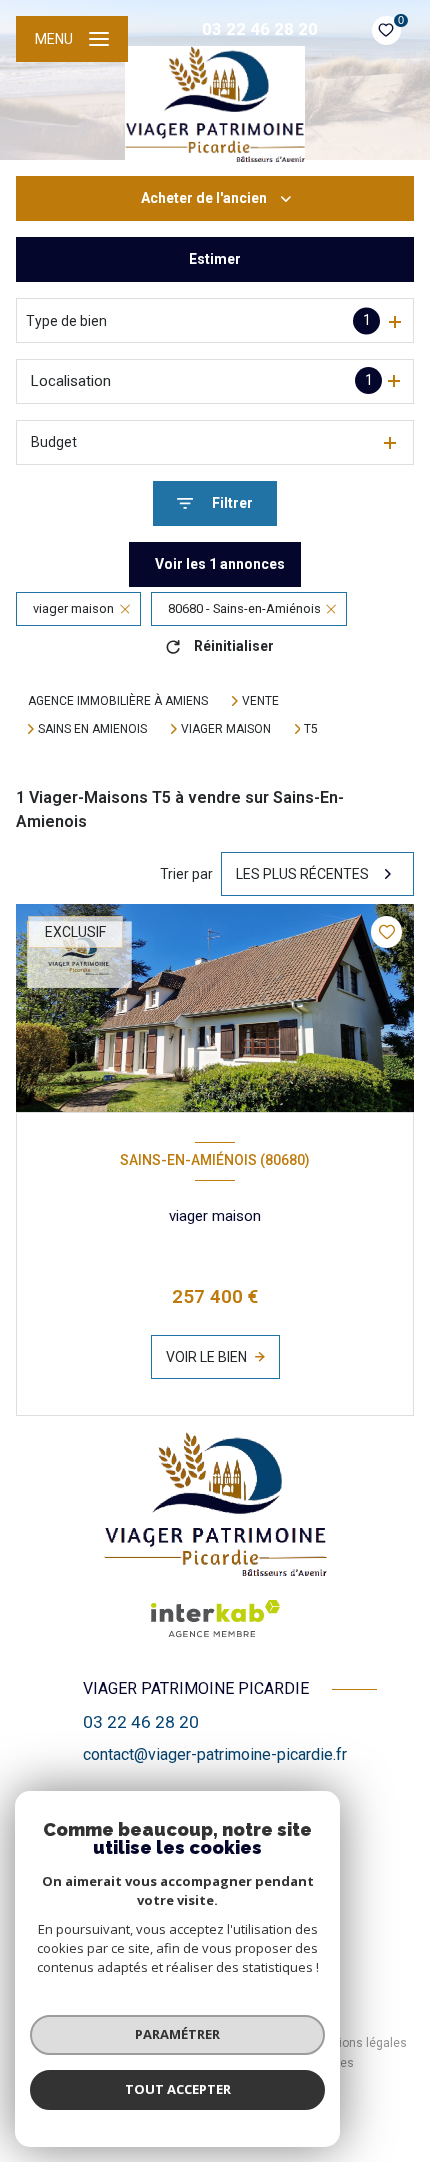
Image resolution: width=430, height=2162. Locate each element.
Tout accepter (178, 2089)
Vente (260, 701)
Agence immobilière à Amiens (118, 701)
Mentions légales (359, 2043)
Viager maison (226, 729)
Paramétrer (177, 2034)
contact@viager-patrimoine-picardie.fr (215, 1754)
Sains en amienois (92, 729)
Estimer (215, 259)
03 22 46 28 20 (260, 29)
